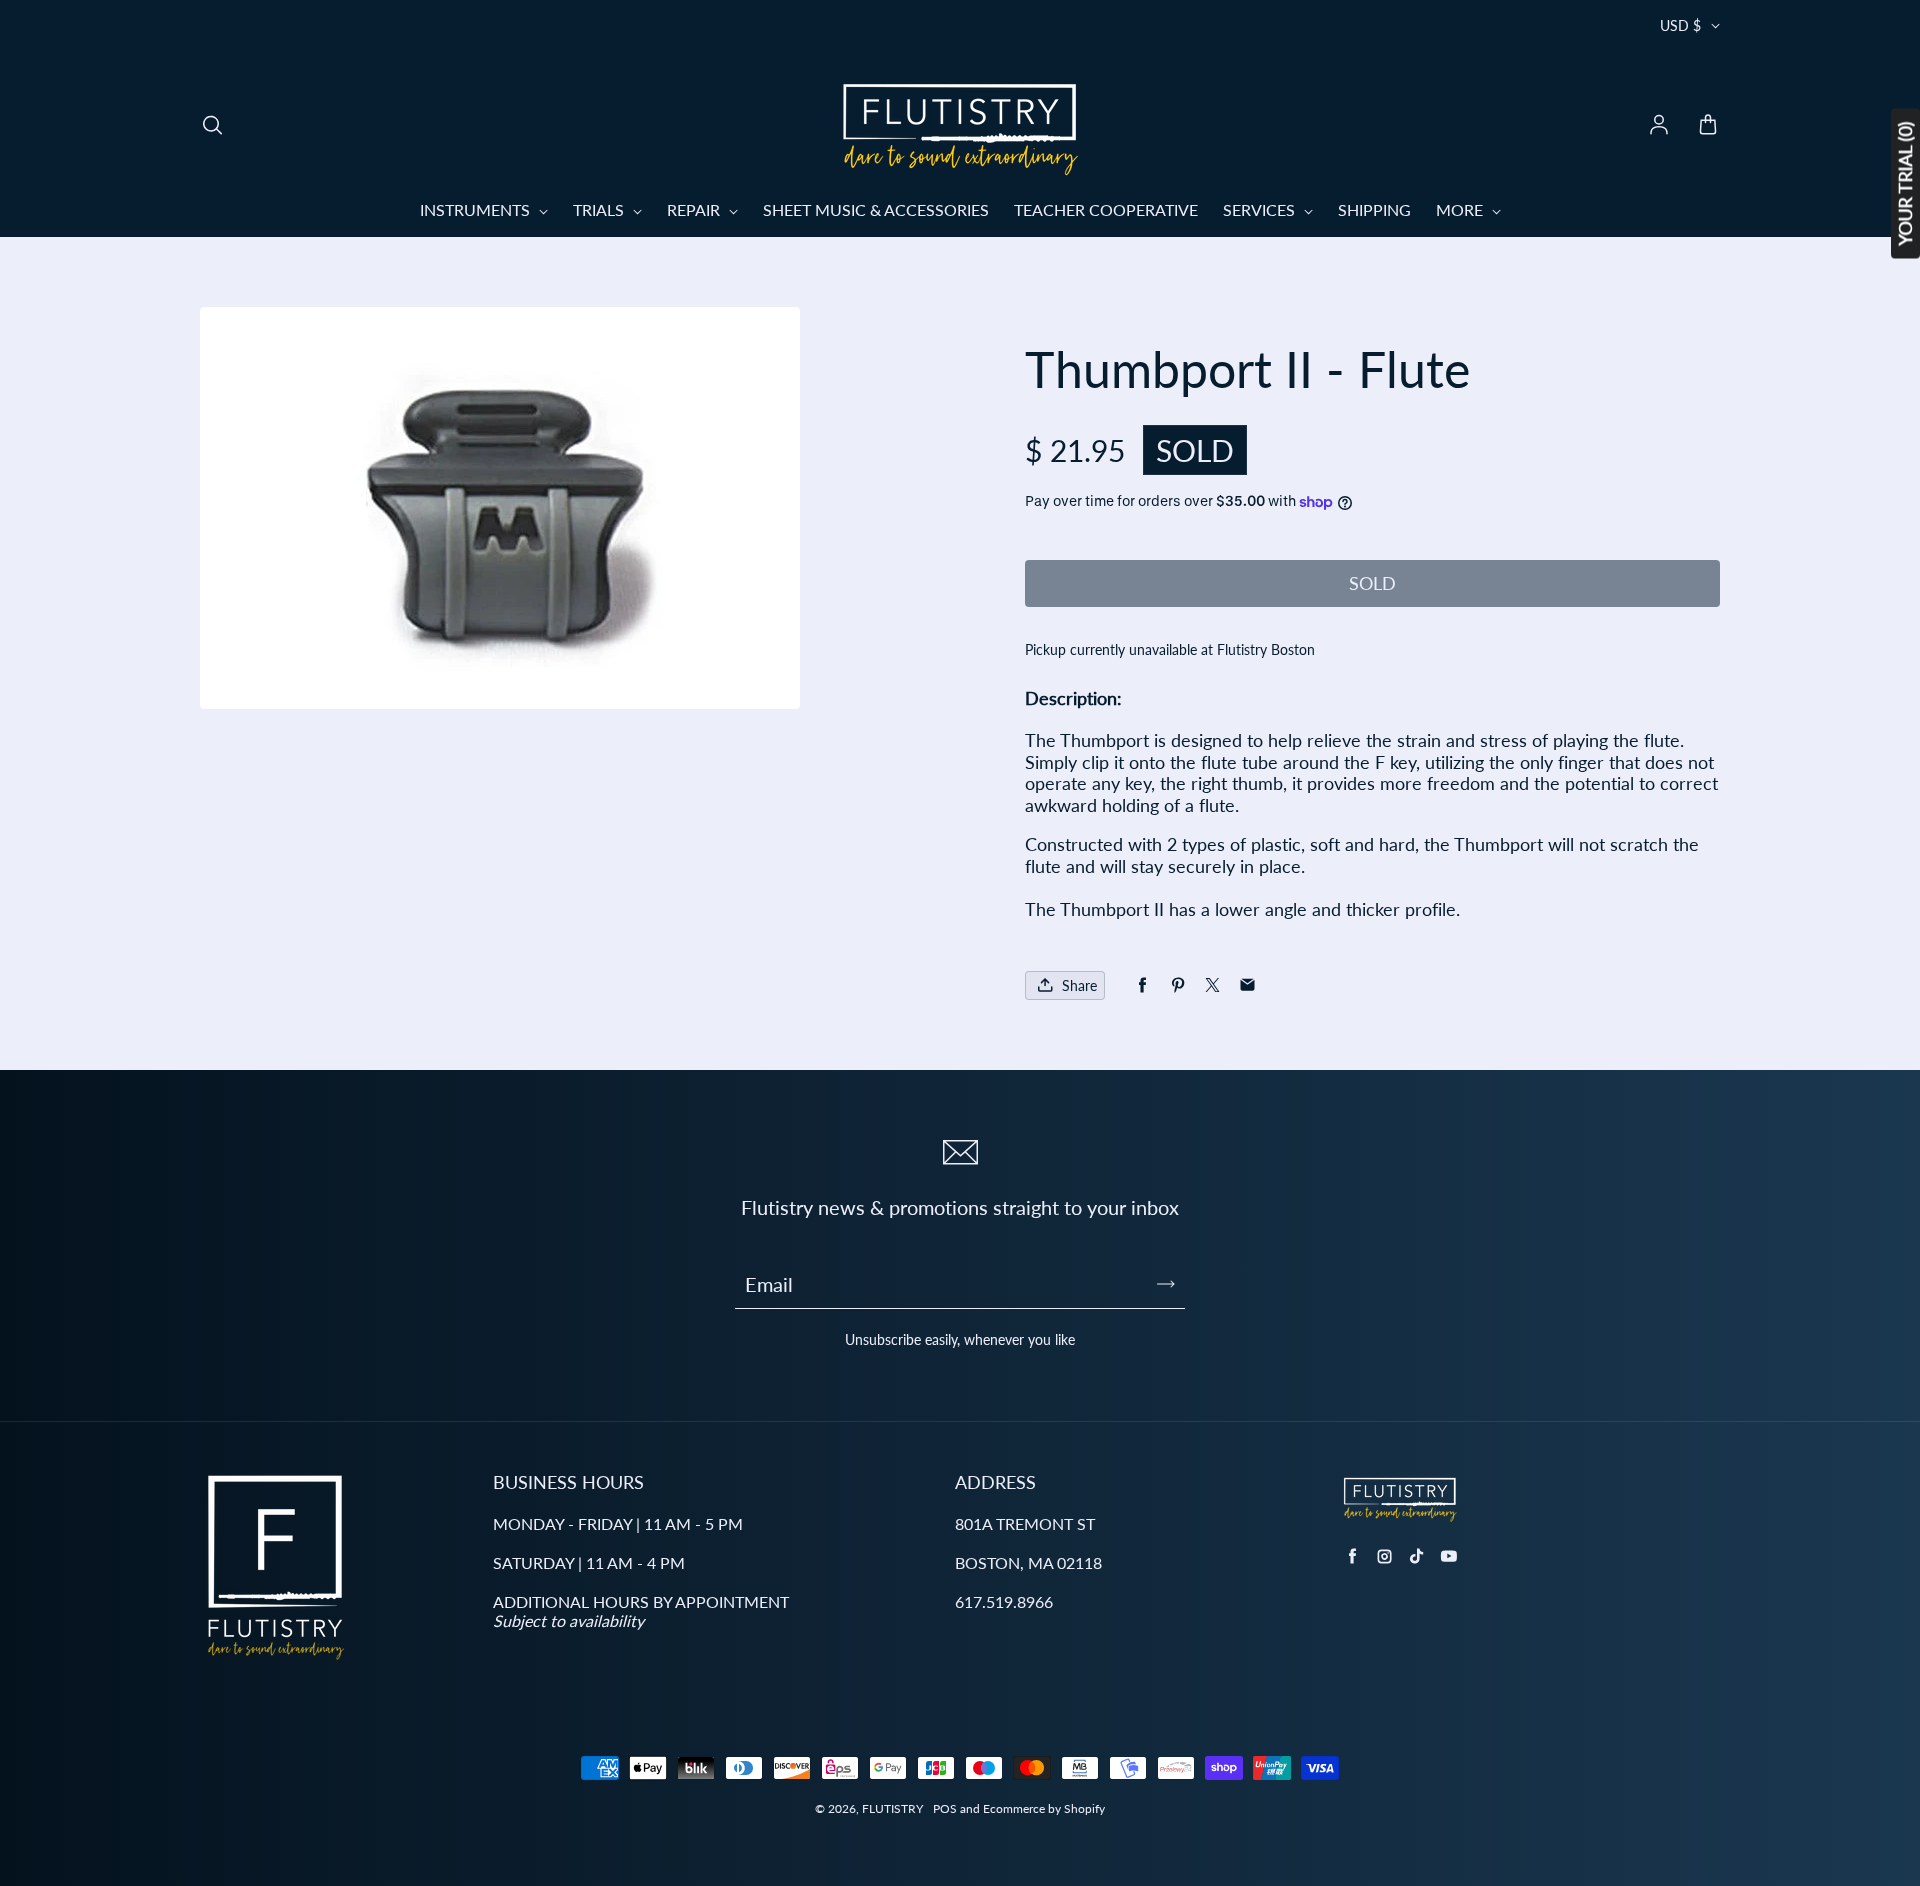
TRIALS (600, 209)
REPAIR (695, 209)
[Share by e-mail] (1247, 985)
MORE (1461, 209)
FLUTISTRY (892, 1808)
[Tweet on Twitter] (1212, 985)
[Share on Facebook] (1142, 985)
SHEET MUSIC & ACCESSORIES (876, 209)
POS (945, 1808)
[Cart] (1708, 126)
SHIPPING (1374, 209)
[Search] (212, 126)
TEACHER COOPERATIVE (1106, 209)
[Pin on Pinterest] (1177, 985)
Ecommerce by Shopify (1044, 1808)
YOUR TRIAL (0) (1905, 184)
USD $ (1680, 25)
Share (1079, 985)
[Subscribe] (1166, 1284)
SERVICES (1261, 209)
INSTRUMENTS (477, 209)
